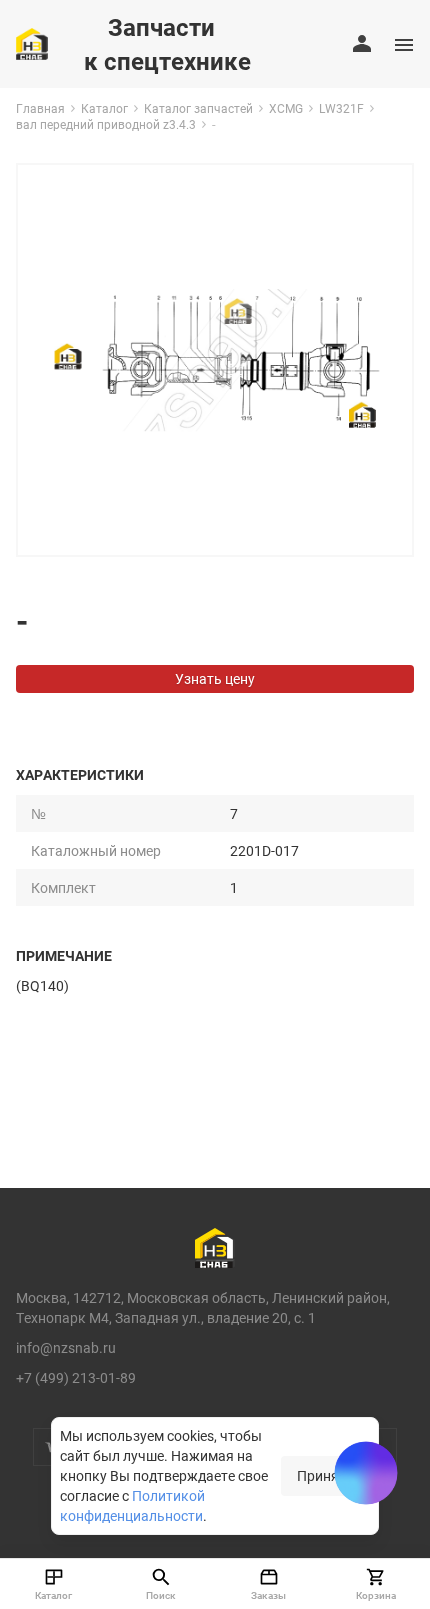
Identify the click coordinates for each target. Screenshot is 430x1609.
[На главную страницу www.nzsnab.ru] (32, 44)
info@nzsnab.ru (66, 1347)
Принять (325, 1475)
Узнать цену (215, 678)
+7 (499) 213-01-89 (76, 1377)
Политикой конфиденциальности (132, 1505)
